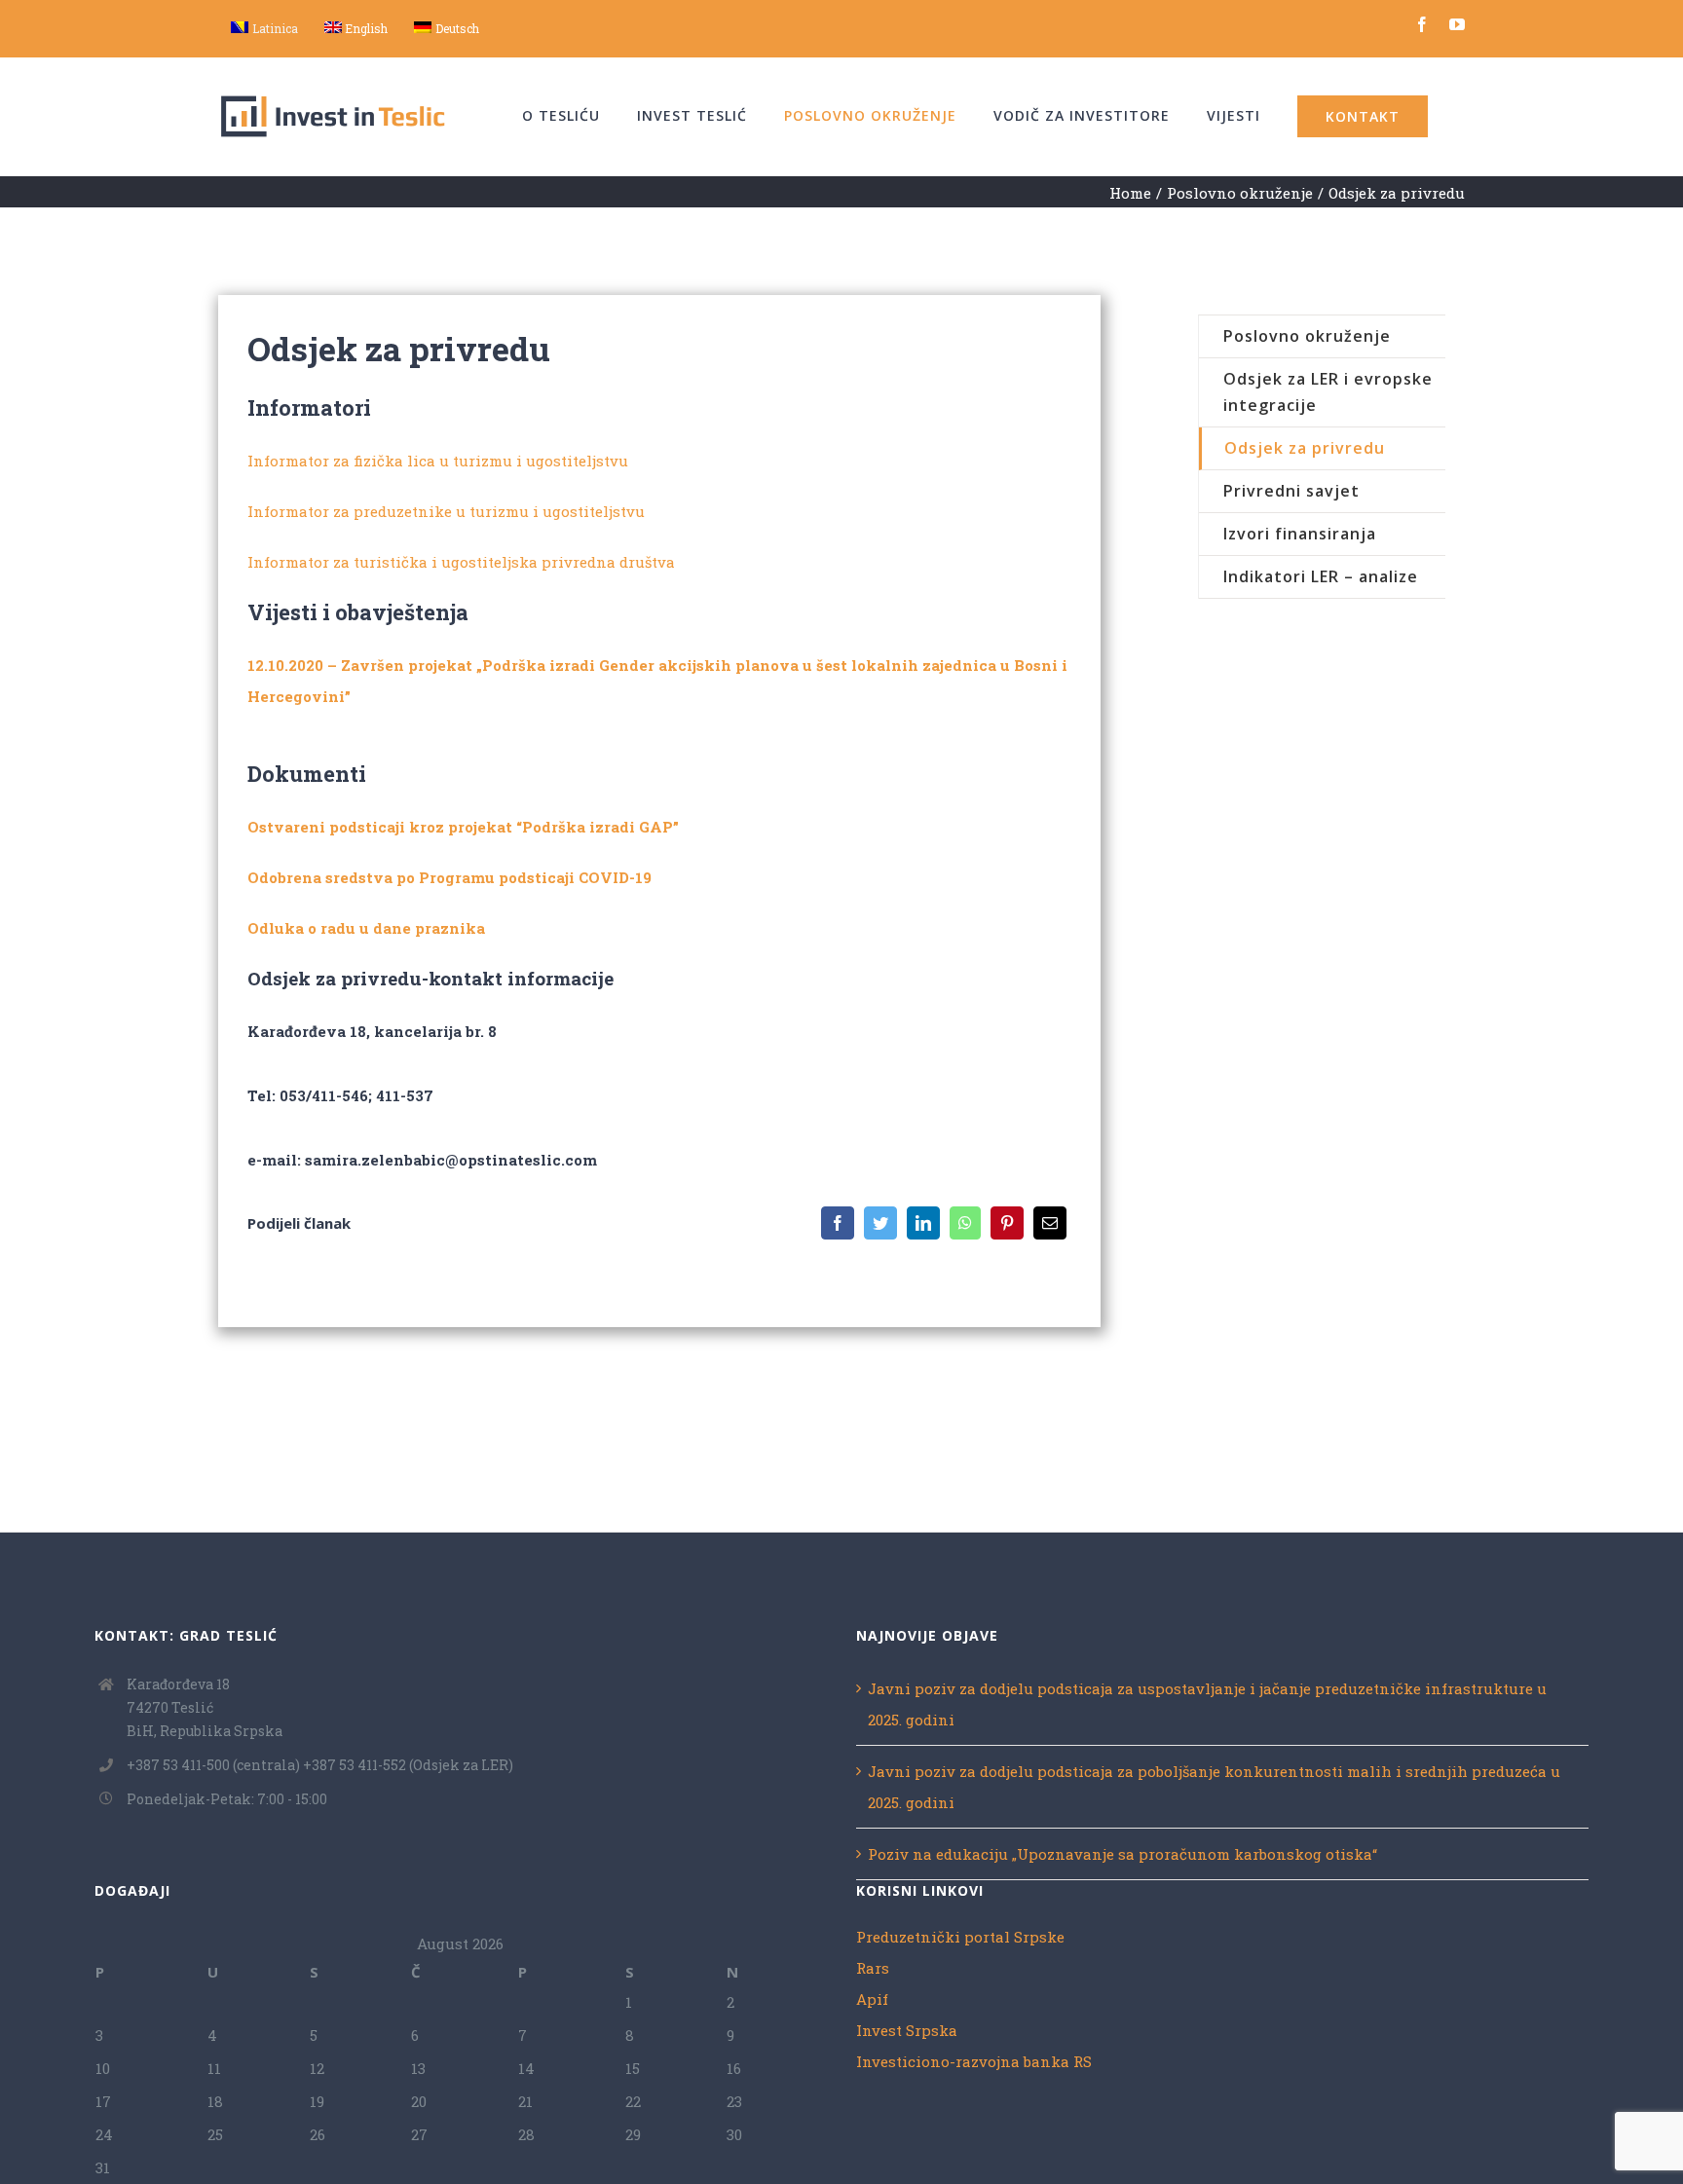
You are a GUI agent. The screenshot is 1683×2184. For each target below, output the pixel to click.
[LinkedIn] (923, 1223)
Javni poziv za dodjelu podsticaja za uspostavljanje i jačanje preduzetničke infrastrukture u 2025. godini (1207, 1704)
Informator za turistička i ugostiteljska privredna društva (461, 562)
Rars (873, 1968)
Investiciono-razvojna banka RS (974, 2061)
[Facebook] (838, 1223)
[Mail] (1050, 1223)
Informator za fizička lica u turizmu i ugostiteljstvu (438, 461)
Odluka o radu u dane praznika (366, 928)
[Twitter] (880, 1223)
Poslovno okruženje (1307, 336)
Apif (872, 1999)
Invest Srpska (907, 2030)
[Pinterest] (1007, 1223)
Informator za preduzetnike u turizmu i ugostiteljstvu (446, 511)
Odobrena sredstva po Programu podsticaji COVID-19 (449, 877)
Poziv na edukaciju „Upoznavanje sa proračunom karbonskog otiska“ (1122, 1854)
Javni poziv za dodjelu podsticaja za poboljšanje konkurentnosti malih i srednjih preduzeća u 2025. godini (1214, 1787)
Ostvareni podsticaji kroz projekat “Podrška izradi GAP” (463, 827)
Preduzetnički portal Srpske (960, 1937)
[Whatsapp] (965, 1223)
